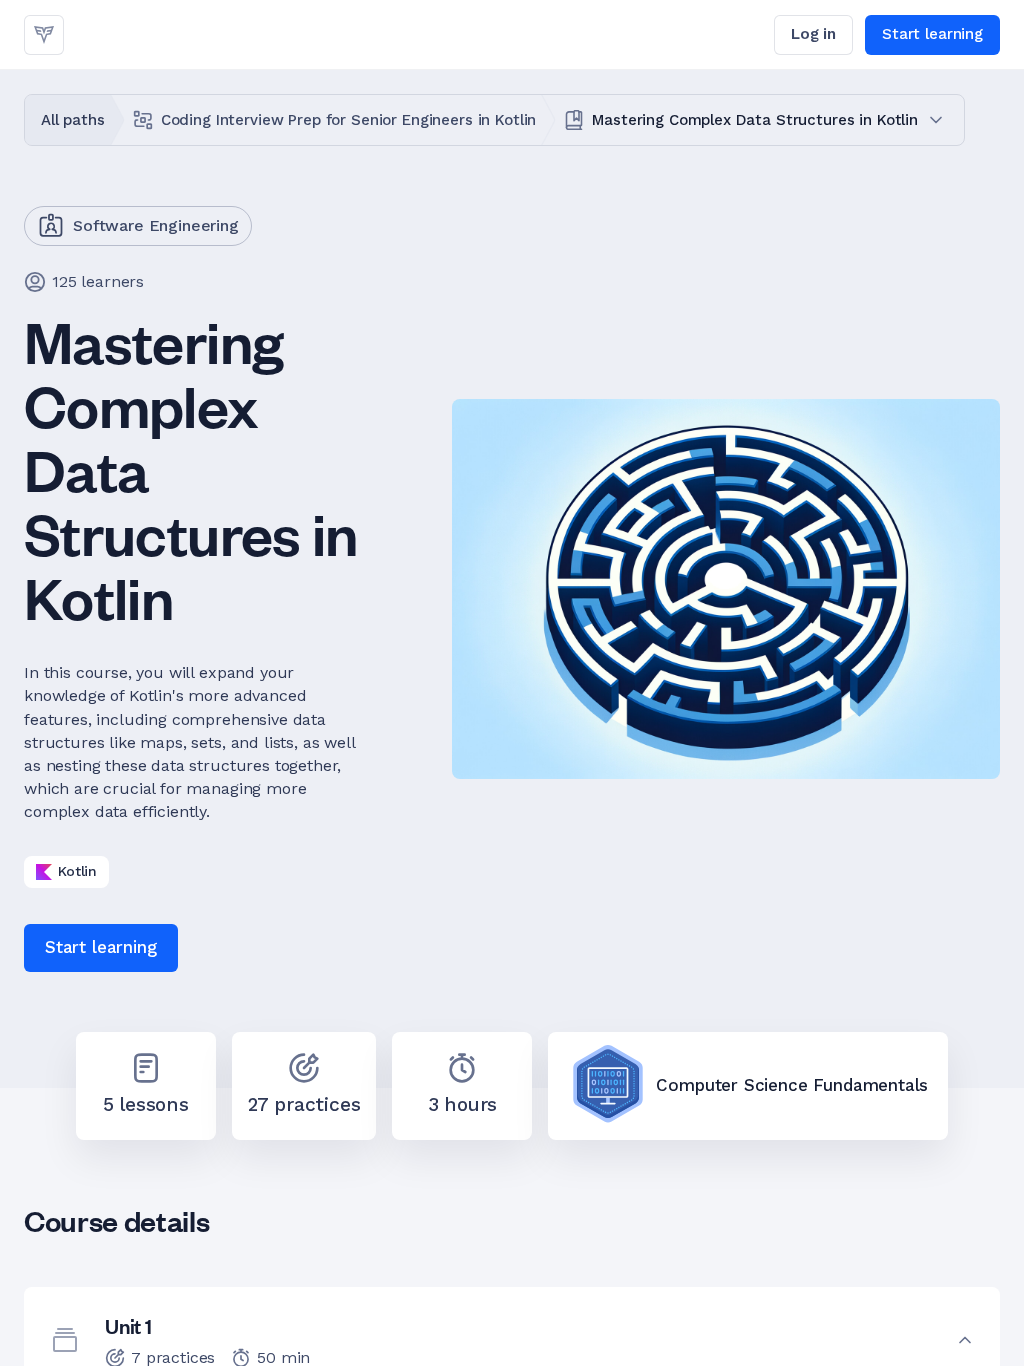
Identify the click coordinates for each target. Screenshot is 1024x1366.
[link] (44, 35)
